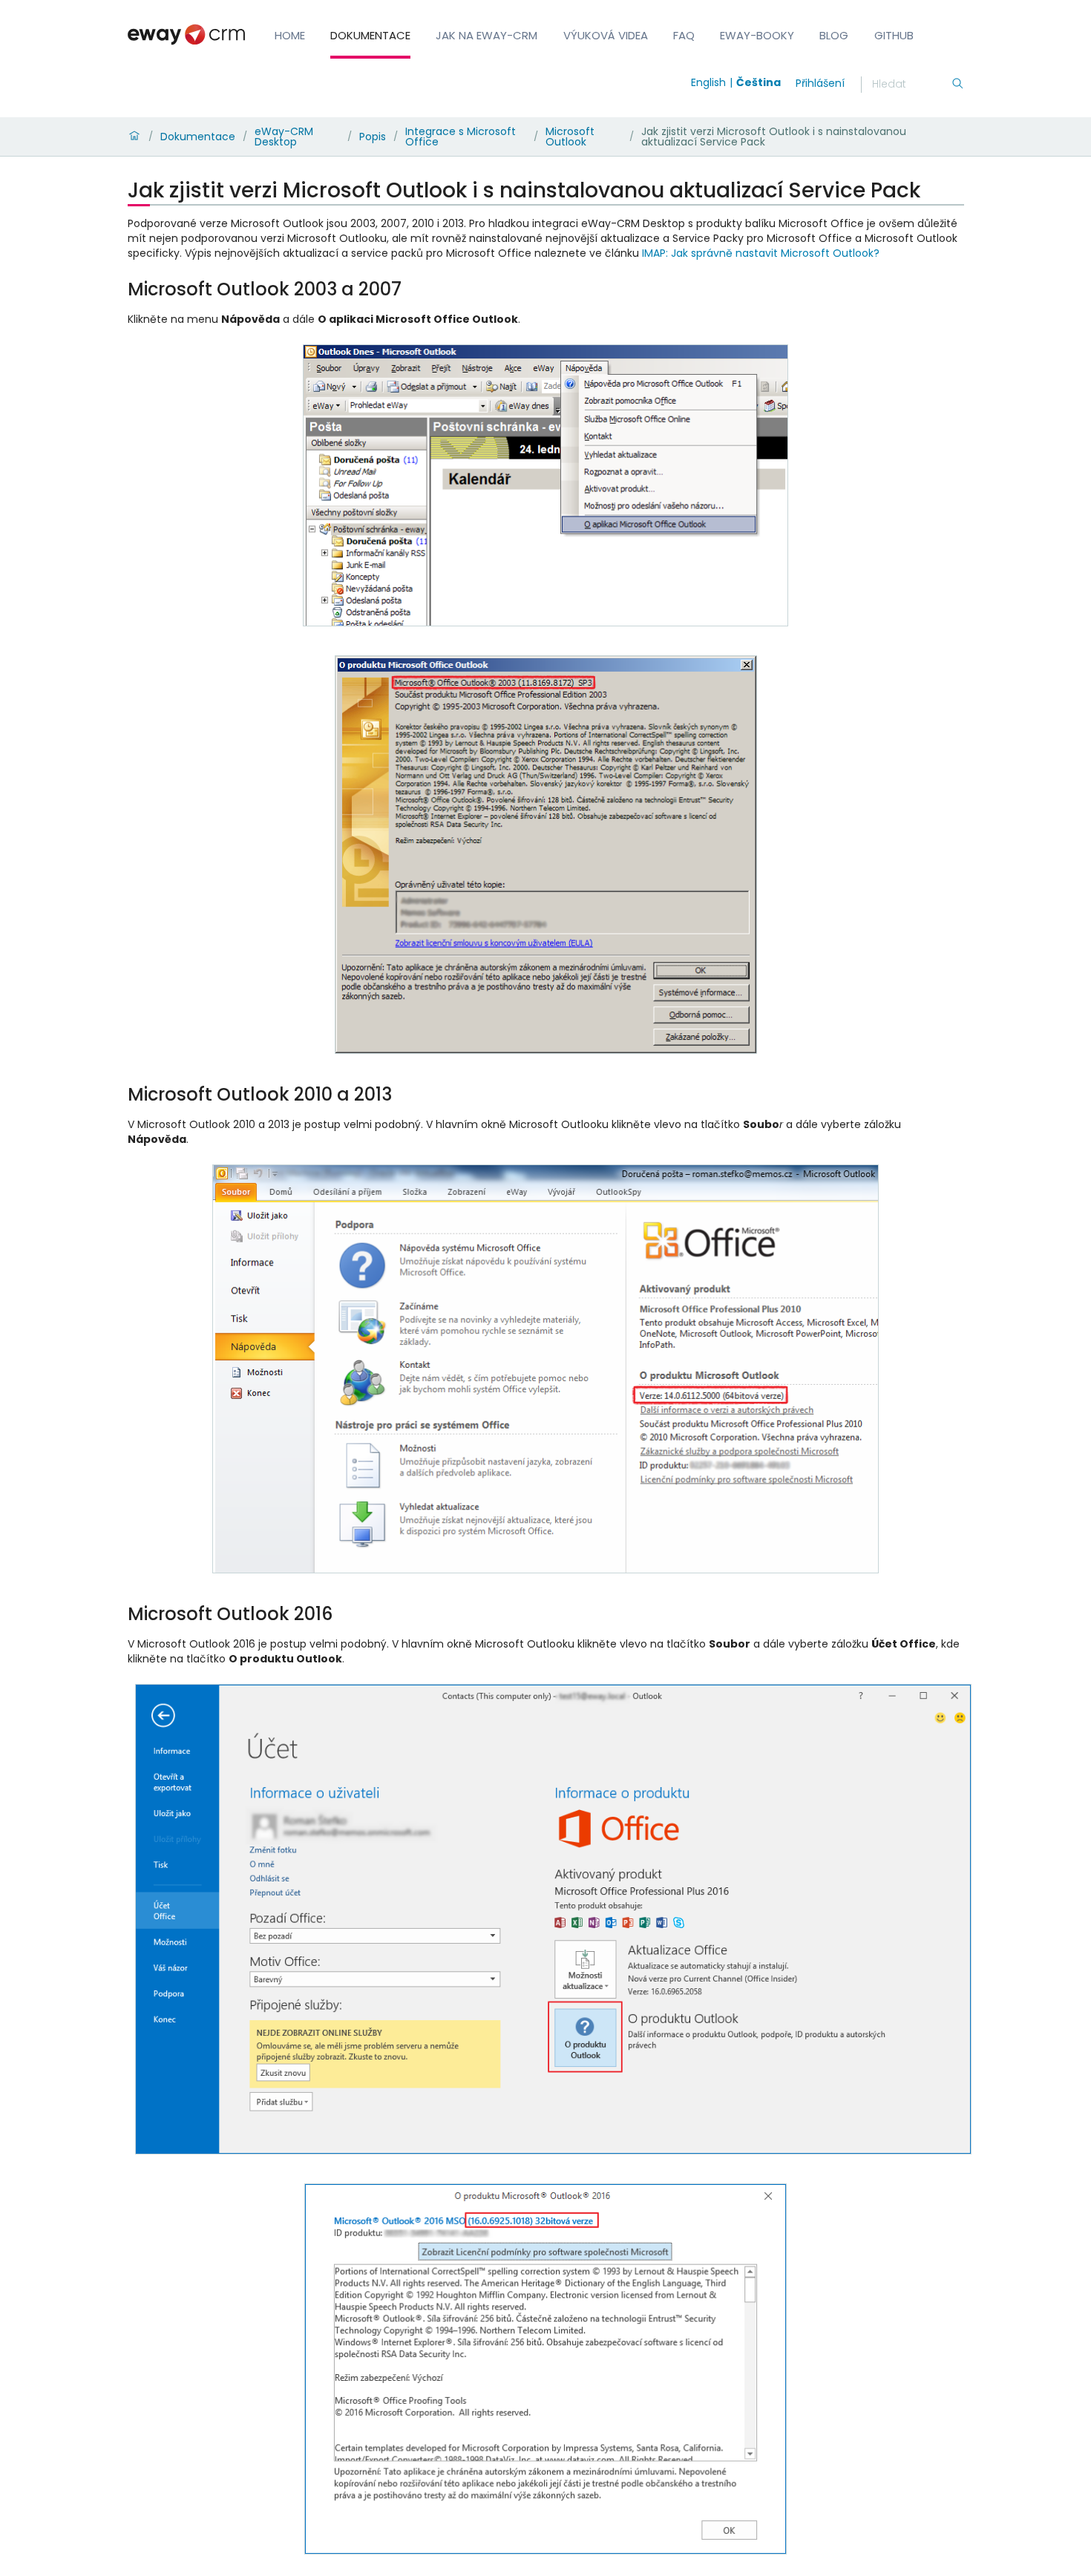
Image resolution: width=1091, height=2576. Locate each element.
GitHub (894, 35)
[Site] (186, 35)
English (708, 82)
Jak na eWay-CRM (486, 35)
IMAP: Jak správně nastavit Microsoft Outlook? (761, 253)
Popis (373, 137)
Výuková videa (606, 35)
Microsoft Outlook (570, 137)
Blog (834, 35)
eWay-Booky (757, 35)
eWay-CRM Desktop (284, 137)
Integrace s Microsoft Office (461, 137)
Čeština (759, 82)
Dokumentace (370, 35)
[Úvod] (134, 137)
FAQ (684, 35)
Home (290, 35)
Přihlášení (820, 83)
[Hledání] (957, 85)
